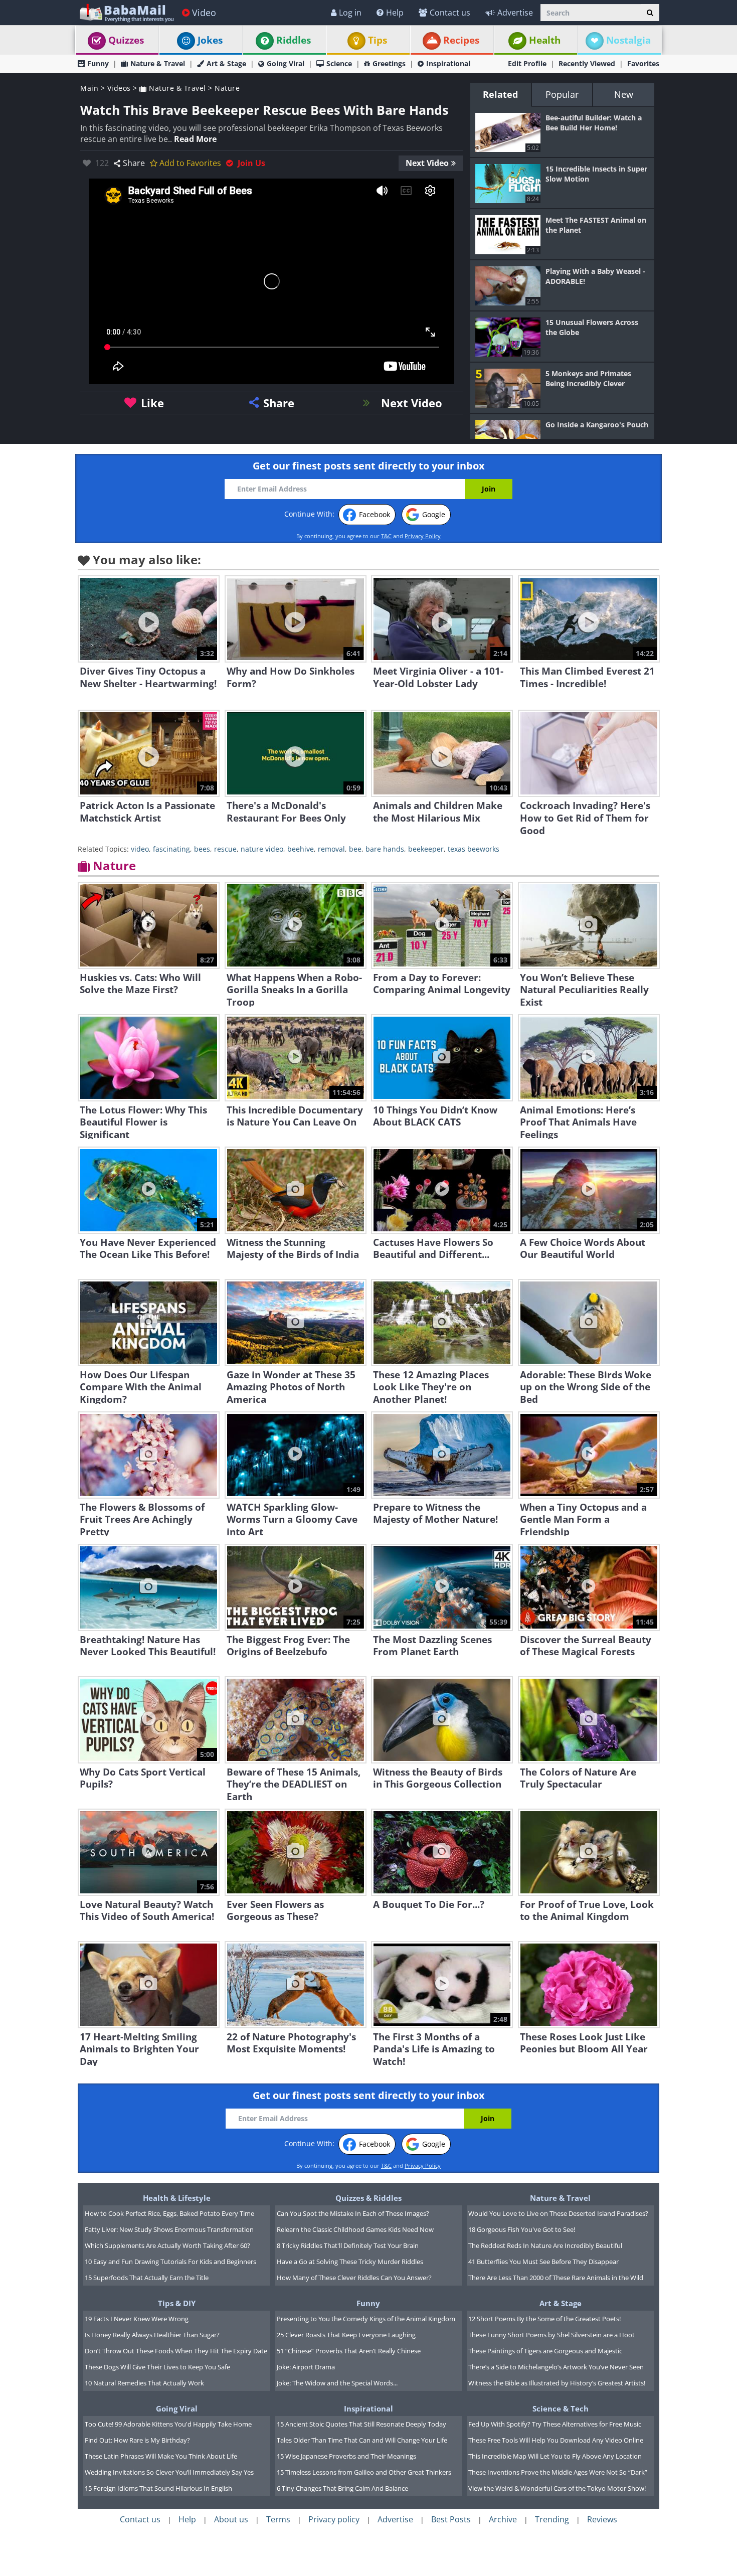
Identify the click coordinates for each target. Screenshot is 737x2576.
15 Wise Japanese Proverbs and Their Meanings (346, 2456)
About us (231, 2519)
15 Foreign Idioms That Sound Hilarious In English (158, 2488)
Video (204, 13)
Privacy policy (334, 2519)
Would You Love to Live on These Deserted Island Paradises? (558, 2213)
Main (89, 88)
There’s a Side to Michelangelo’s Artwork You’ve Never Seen (556, 2367)
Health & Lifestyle (177, 2198)
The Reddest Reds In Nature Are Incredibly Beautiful (545, 2245)
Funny (98, 63)
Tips (378, 40)
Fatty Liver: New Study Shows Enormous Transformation (169, 2229)
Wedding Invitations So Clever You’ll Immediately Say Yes (169, 2472)
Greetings (389, 63)
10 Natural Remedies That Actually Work (144, 2383)
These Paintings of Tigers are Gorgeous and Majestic (545, 2351)
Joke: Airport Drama (306, 2367)
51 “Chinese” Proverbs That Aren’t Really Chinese (349, 2351)
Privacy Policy (423, 536)
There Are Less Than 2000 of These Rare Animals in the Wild (556, 2278)
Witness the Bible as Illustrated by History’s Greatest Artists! (557, 2383)
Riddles (294, 40)
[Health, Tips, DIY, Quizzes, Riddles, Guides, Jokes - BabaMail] (126, 12)
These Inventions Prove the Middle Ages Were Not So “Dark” (558, 2472)
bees (202, 849)
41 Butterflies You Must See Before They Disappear (543, 2262)
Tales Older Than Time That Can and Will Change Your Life (362, 2440)
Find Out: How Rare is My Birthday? (137, 2440)
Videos (119, 88)
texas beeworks (474, 849)
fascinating (171, 849)
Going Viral (286, 63)
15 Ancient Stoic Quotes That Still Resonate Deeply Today (361, 2424)
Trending (552, 2519)
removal (331, 849)
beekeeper (426, 849)
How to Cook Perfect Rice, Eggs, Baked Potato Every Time (169, 2213)
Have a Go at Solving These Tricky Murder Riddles (350, 2262)
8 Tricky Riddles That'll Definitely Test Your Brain (348, 2245)
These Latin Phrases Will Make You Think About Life (161, 2456)
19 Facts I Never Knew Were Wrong (137, 2319)
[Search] (650, 13)
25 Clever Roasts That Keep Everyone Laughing (346, 2335)
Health (545, 40)
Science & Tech (561, 2408)
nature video (262, 849)
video (140, 849)
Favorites (643, 63)
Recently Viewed (587, 63)
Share (134, 163)
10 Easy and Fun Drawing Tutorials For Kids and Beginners (170, 2262)
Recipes (461, 40)
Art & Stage (226, 63)
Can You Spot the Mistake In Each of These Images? (353, 2213)
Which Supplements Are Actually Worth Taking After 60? (167, 2245)
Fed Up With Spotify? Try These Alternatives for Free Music (555, 2424)
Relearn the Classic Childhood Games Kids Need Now (355, 2229)
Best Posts (451, 2519)
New (624, 94)
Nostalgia (628, 40)
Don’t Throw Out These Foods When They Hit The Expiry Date (176, 2351)
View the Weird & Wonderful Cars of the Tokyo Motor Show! (557, 2488)
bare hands (385, 849)
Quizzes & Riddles (368, 2198)
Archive (503, 2519)
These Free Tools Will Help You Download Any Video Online (556, 2440)
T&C (386, 536)
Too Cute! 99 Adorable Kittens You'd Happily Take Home (168, 2424)
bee (355, 849)
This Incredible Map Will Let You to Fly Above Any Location (555, 2456)
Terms (278, 2519)
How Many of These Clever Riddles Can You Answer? (354, 2278)
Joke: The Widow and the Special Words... (337, 2383)
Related (500, 94)
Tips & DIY (177, 2303)
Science (339, 63)
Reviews (602, 2519)
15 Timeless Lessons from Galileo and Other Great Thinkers (364, 2472)
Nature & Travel (158, 63)
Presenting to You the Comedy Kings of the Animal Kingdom (366, 2319)
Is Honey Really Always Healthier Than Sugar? (152, 2335)
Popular (562, 94)
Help (395, 13)
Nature (227, 88)
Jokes (210, 40)
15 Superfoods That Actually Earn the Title (147, 2278)
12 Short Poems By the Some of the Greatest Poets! (544, 2319)
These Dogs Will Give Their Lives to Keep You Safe (157, 2367)
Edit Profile (527, 63)
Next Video (427, 163)
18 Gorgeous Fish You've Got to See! (522, 2229)
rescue (225, 849)
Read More (195, 139)
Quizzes (126, 40)
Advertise (515, 13)
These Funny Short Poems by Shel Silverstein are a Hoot (551, 2335)
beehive (301, 849)
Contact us (450, 13)
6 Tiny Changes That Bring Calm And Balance (342, 2488)
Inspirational (448, 63)
